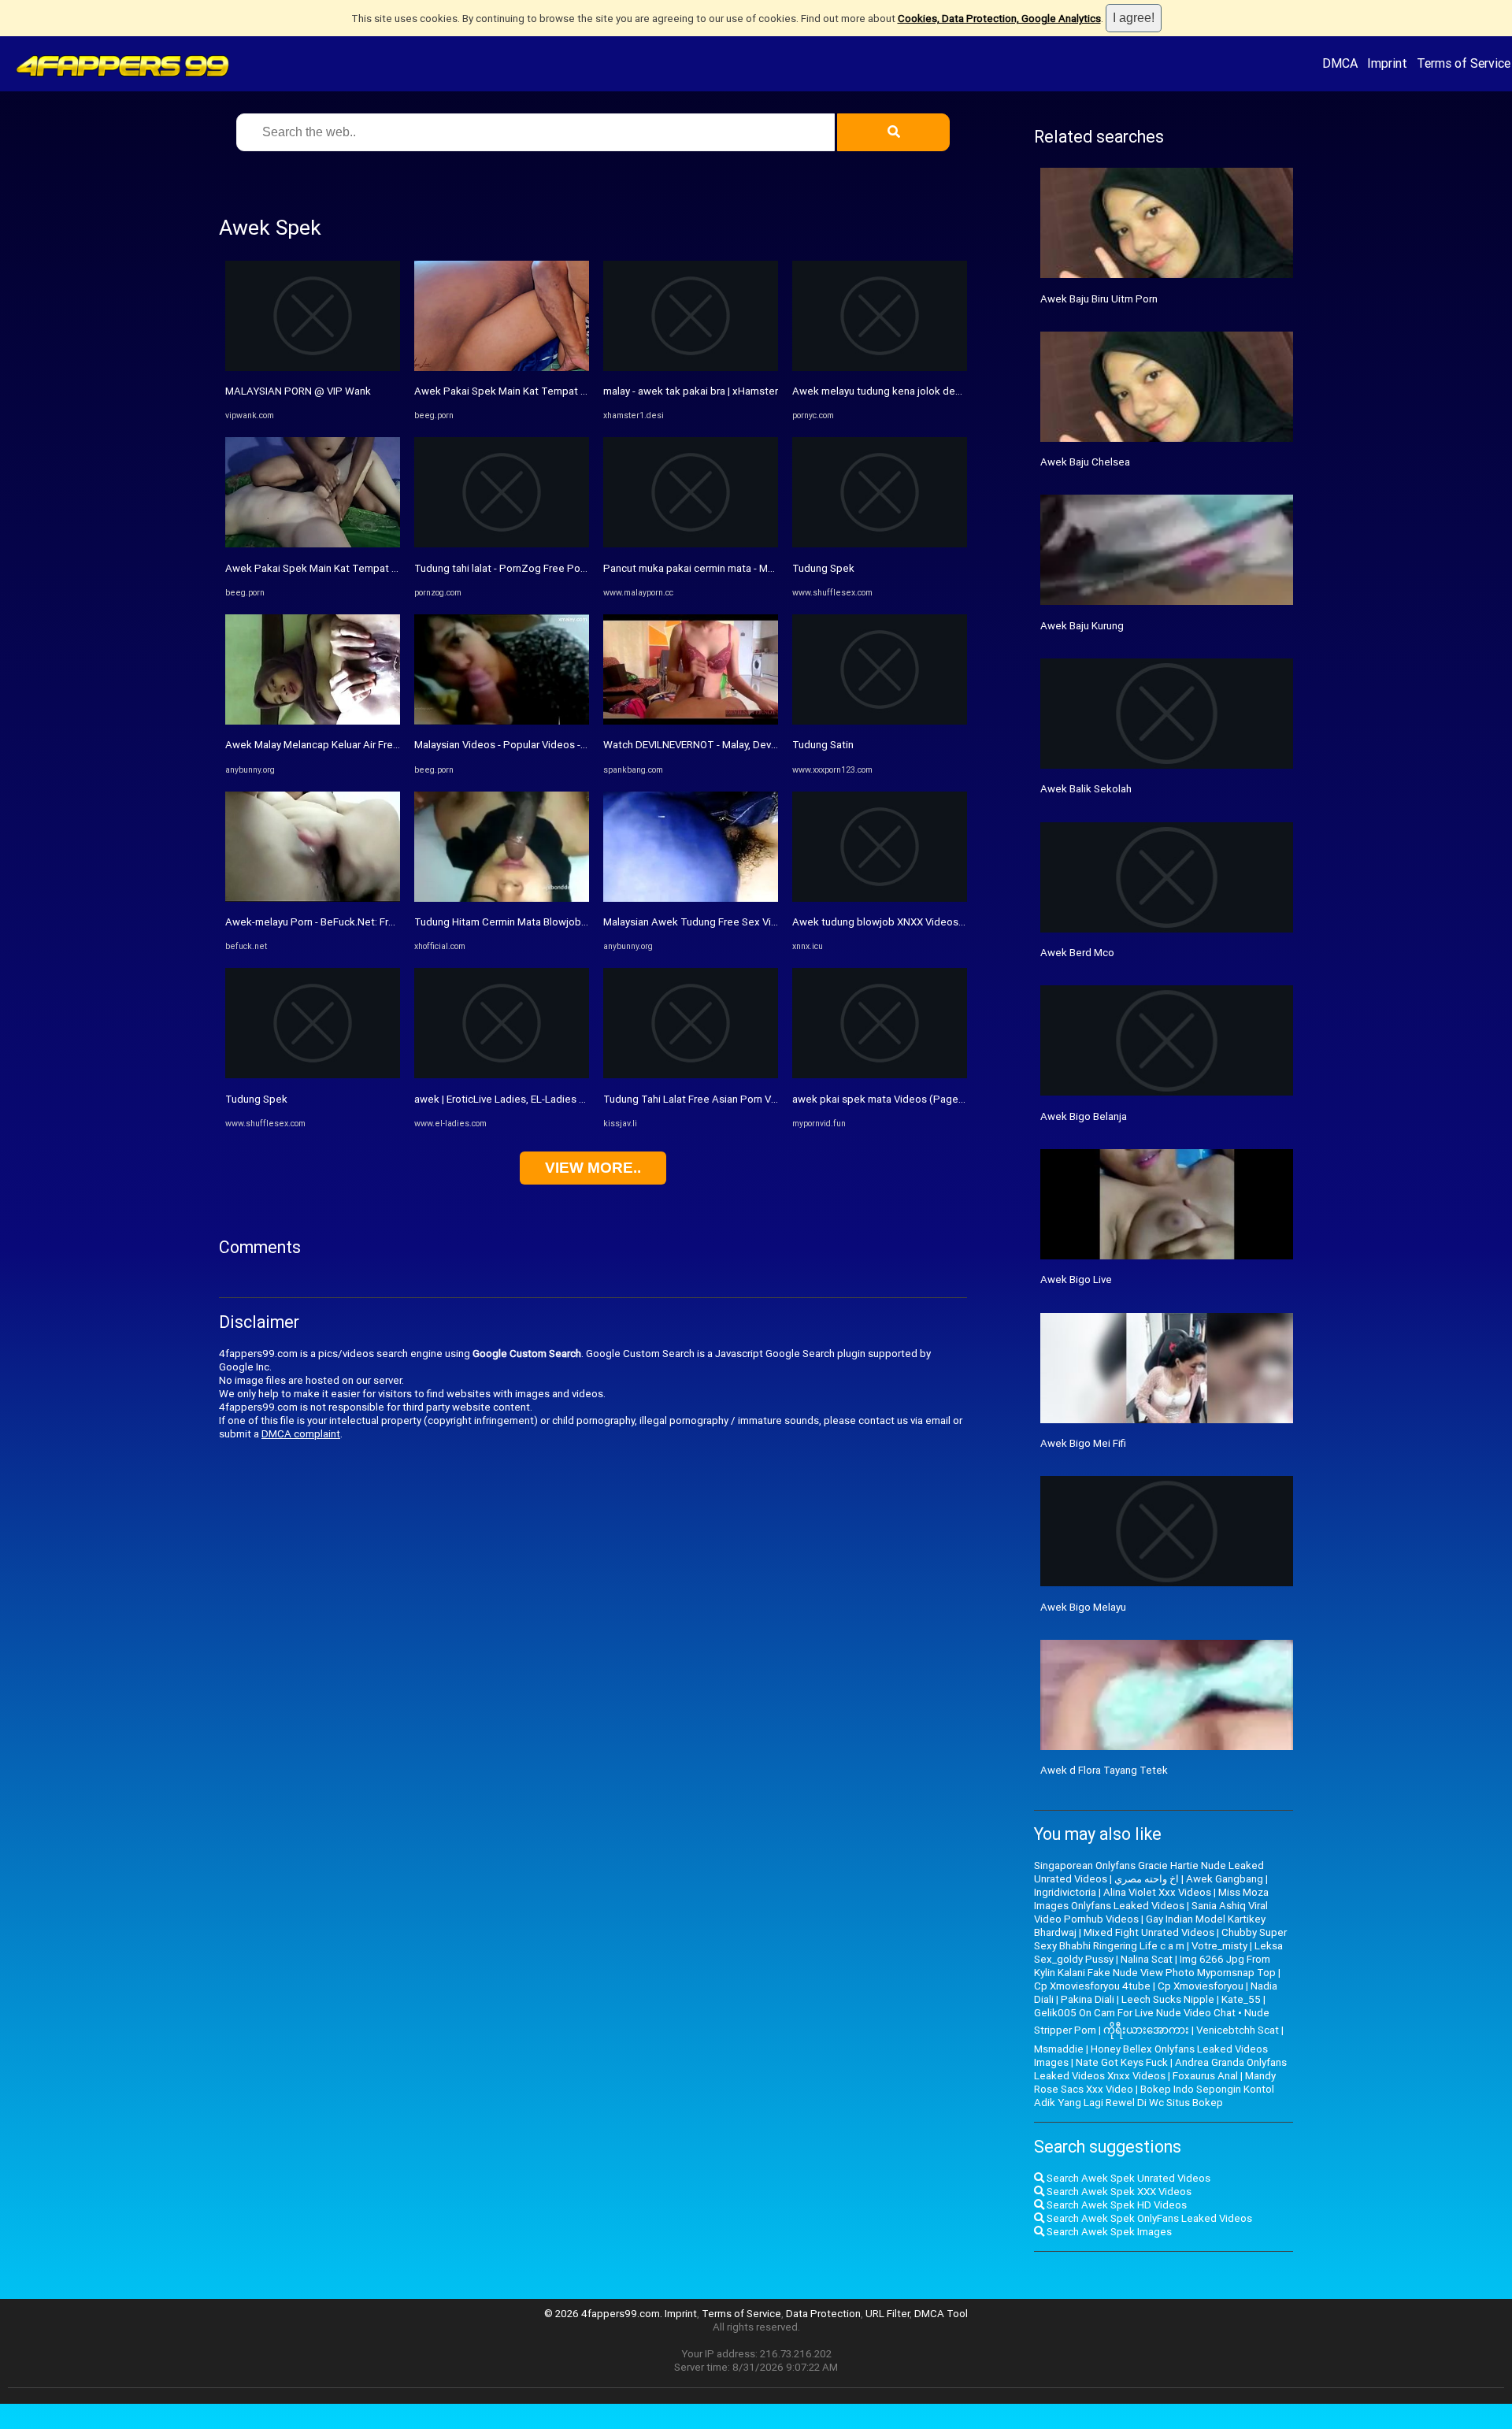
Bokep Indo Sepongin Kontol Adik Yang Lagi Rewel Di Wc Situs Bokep (1154, 2096)
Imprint (1387, 63)
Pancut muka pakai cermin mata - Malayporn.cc (712, 568)
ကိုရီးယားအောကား (1146, 2030)
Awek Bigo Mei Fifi (1083, 1443)
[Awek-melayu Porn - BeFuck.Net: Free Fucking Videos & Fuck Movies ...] (313, 898)
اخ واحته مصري (1147, 1879)
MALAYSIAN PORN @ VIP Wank (298, 391)
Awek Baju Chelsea (1085, 462)
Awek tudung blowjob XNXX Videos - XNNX (893, 922)
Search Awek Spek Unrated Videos (1127, 2178)
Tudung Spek (256, 1099)
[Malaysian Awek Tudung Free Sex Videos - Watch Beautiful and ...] (691, 898)
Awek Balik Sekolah (1086, 789)
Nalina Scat (1147, 1959)
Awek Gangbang (1225, 1879)
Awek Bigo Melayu (1083, 1607)
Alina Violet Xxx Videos (1157, 1892)
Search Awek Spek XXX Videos (1118, 2192)
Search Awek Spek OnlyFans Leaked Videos (1148, 2218)
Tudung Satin (823, 745)
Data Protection (823, 2314)
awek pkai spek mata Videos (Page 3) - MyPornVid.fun (919, 1099)
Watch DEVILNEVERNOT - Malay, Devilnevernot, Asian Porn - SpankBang (768, 745)
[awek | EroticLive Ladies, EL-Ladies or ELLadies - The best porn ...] (502, 1075)
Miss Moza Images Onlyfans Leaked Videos (1151, 1899)
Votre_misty (1219, 1946)
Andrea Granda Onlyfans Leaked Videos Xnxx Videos (1160, 2069)
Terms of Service (1464, 63)
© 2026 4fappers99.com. (604, 2314)
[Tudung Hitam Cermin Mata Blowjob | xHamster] (502, 898)
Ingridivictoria (1065, 1892)
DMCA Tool (941, 2314)
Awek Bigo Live (1076, 1279)
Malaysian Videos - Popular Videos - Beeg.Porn (523, 745)
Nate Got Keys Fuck (1122, 2062)
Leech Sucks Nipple (1168, 1999)
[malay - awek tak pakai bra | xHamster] (691, 367)
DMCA (1340, 63)
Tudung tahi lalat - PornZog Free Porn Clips (515, 568)
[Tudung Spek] (313, 1075)
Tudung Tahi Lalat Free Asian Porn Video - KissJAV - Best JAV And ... (761, 1099)
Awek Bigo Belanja (1084, 1116)
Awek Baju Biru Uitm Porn (1099, 299)
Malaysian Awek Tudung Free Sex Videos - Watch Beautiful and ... (755, 922)
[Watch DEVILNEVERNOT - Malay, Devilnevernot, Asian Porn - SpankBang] (691, 721)
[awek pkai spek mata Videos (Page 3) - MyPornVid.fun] (880, 1075)
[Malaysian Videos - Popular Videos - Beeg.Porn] (502, 721)
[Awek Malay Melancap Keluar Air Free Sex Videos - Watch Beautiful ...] (313, 721)
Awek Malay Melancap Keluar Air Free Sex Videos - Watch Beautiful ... (386, 745)
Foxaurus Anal (1205, 2076)
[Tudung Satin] (880, 721)
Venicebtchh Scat (1238, 2030)
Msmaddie (1059, 2049)
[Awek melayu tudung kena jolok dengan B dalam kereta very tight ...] (880, 367)
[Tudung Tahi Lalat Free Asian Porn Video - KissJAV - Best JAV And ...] (691, 1075)
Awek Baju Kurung (1082, 626)
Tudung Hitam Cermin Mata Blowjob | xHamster (524, 922)
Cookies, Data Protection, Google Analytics (999, 19)
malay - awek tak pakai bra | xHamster (691, 391)
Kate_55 (1241, 1999)
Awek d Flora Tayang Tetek (1104, 1770)
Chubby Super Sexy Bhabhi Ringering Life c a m (1160, 1939)
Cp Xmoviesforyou (1201, 1986)
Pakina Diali (1088, 1999)
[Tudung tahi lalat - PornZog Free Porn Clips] (502, 544)
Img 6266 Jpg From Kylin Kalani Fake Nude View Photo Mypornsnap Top (1155, 1966)
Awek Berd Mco (1077, 953)
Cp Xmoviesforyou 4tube (1092, 1986)
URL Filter (888, 2314)
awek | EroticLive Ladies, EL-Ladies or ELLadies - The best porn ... (566, 1099)
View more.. (593, 1168)
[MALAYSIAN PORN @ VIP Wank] (313, 367)
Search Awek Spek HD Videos (1115, 2205)
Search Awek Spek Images (1108, 2232)
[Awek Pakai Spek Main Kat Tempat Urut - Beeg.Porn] (313, 544)
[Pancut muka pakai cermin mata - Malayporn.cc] (691, 544)
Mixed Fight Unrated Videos (1149, 1932)
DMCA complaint (301, 1434)
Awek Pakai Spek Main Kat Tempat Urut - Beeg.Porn (347, 568)
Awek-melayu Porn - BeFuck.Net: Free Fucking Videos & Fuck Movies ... (390, 922)
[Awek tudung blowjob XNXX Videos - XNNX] (880, 898)
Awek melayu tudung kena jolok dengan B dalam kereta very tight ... (949, 391)
